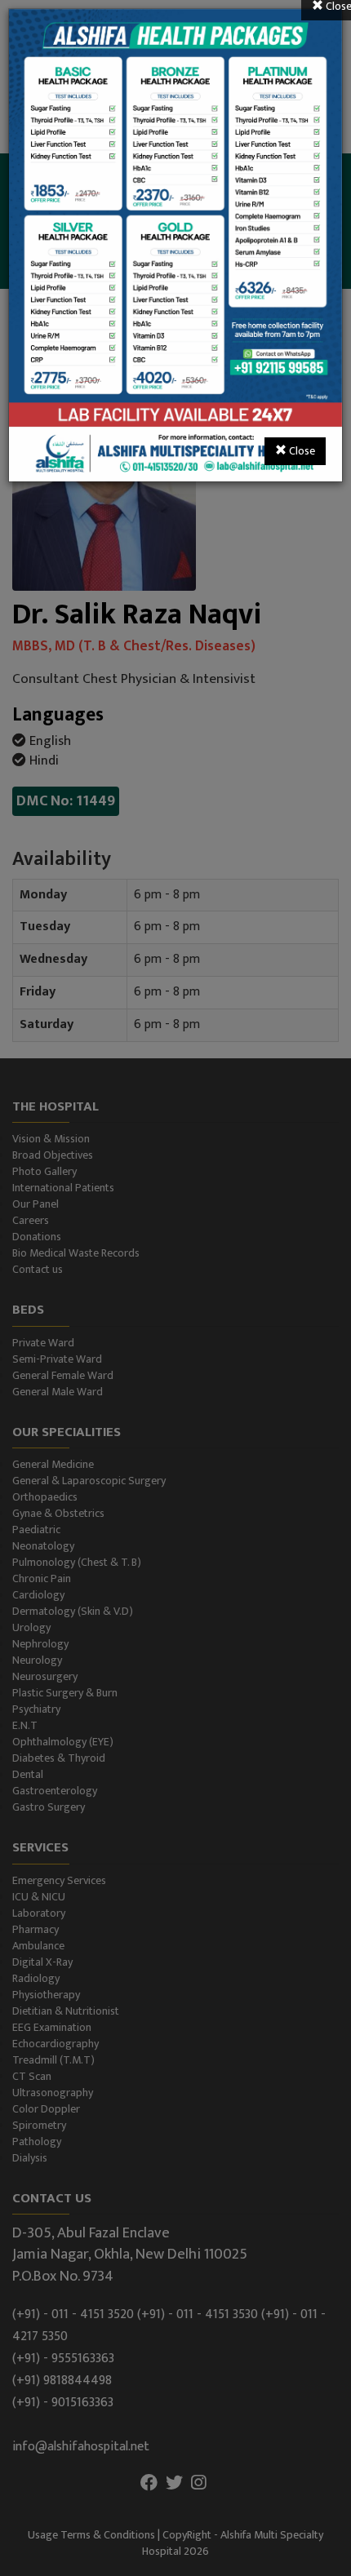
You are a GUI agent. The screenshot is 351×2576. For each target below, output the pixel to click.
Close (301, 451)
